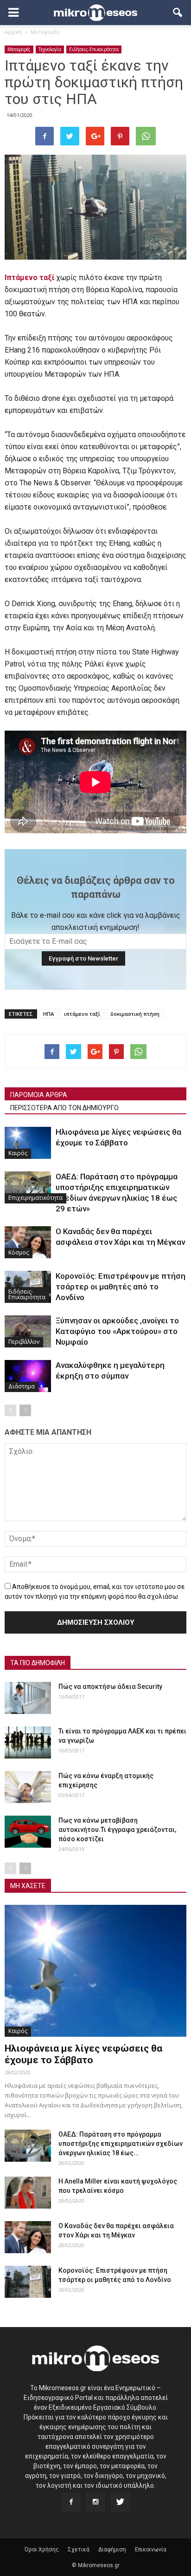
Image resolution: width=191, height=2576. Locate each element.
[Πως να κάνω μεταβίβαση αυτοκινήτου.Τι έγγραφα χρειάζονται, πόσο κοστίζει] (28, 1832)
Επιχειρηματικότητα (35, 1198)
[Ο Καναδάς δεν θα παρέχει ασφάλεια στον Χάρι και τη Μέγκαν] (28, 1242)
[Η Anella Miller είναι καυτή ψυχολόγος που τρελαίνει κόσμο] (28, 2193)
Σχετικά (79, 2550)
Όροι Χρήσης (42, 2550)
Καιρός (18, 1153)
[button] (178, 13)
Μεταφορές (19, 49)
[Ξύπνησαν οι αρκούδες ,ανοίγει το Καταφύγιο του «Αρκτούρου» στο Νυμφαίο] (28, 1331)
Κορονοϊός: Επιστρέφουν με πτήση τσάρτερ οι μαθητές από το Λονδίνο (121, 1287)
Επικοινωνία (151, 2550)
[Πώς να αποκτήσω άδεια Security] (28, 1698)
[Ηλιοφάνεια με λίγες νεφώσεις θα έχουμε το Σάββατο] (28, 1143)
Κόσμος (19, 1252)
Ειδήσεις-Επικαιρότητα (94, 49)
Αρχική (13, 32)
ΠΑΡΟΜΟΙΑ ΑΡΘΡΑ (39, 1095)
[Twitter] (120, 2502)
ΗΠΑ (48, 1014)
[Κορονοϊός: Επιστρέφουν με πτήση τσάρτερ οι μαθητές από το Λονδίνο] (28, 2282)
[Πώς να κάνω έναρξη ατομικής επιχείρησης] (28, 1787)
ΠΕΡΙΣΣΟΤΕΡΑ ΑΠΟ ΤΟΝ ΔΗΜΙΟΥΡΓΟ (64, 1108)
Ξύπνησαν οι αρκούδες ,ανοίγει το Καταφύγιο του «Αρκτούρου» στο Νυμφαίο (117, 1331)
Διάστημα (22, 1386)
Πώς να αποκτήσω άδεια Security (110, 1687)
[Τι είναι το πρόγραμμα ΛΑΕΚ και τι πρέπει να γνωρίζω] (28, 1742)
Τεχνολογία (50, 49)
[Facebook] (71, 2502)
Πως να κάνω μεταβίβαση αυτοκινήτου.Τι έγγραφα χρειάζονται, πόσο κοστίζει (117, 1830)
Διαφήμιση (112, 2550)
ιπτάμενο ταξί (82, 1014)
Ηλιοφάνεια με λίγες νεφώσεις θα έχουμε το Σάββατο (83, 2054)
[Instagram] (95, 2502)
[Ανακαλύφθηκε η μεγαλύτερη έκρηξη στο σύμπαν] (28, 1376)
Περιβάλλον (24, 1342)
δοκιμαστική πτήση (135, 1014)
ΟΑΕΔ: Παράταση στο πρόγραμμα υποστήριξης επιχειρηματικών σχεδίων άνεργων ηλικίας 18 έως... (121, 2144)
